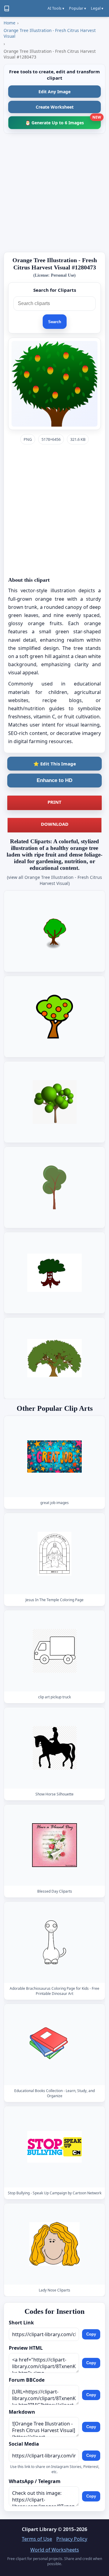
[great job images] (54, 1457)
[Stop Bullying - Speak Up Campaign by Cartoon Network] (54, 2147)
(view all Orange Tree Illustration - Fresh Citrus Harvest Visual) (54, 880)
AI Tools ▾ (56, 8)
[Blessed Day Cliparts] (54, 1845)
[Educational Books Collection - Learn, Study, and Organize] (54, 2045)
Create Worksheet (55, 107)
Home (10, 23)
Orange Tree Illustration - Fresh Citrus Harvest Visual (50, 33)
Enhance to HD (54, 780)
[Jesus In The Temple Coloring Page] (54, 1554)
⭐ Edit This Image (55, 764)
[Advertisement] (54, 193)
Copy (91, 2334)
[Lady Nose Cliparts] (54, 2244)
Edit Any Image (54, 92)
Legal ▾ (97, 8)
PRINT (54, 802)
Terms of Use (37, 2539)
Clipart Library (39, 2529)
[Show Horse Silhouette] (54, 1748)
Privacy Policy (72, 2539)
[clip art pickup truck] (54, 1651)
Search (55, 322)
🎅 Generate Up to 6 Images (63, 121)
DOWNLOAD (55, 824)
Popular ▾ (78, 8)
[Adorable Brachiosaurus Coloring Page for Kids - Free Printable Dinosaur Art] (54, 1943)
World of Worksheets (55, 2550)
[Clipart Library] (7, 8)
